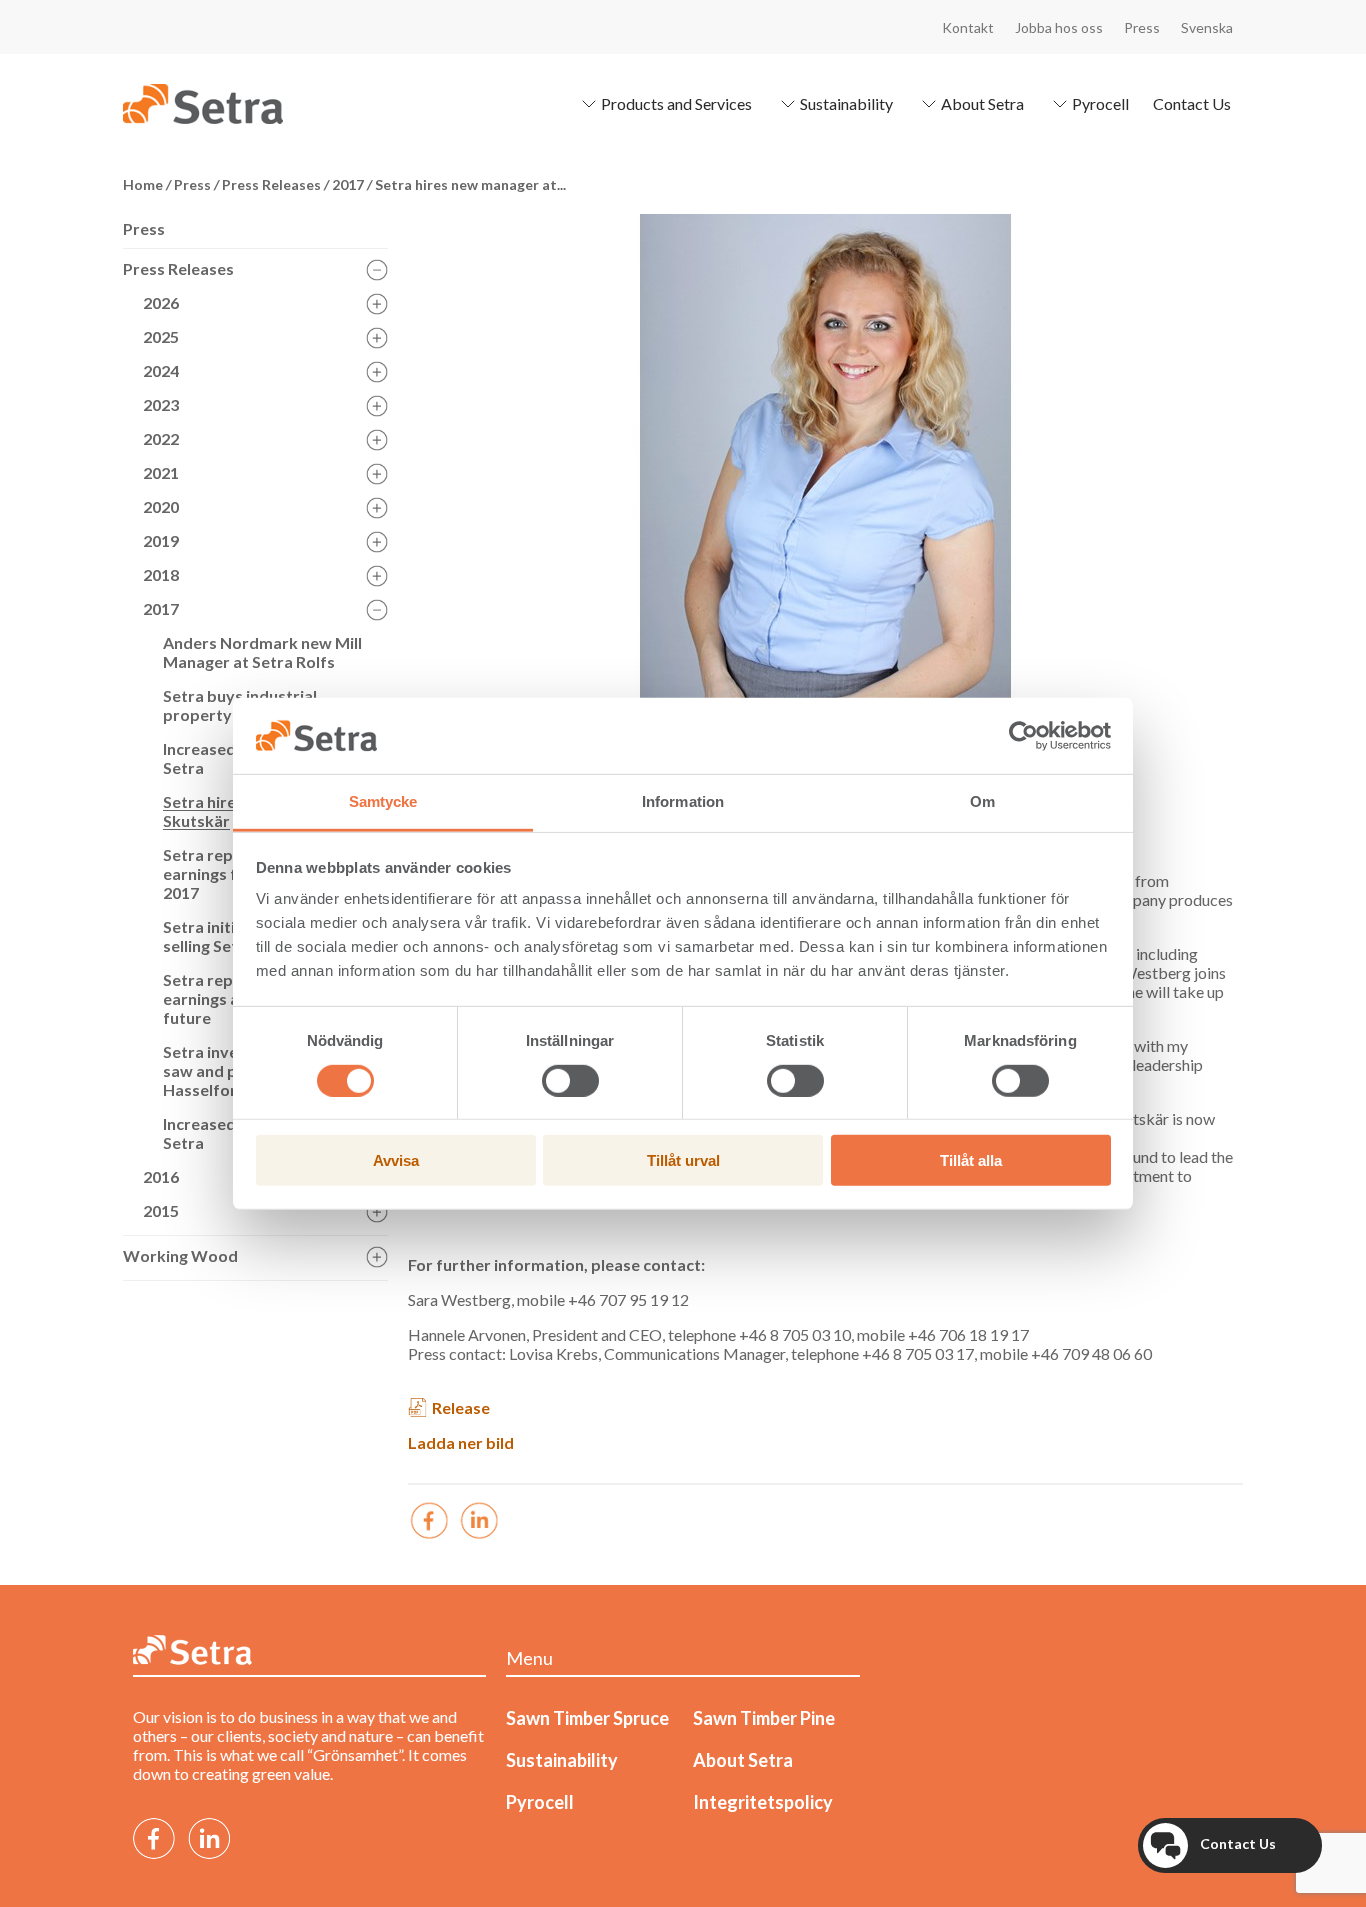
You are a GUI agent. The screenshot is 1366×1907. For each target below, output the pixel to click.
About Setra (982, 103)
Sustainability (846, 103)
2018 (161, 574)
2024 (161, 370)
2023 (161, 404)
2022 (161, 438)
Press (1142, 27)
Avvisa (396, 1160)
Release (461, 1407)
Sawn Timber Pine (764, 1718)
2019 (161, 540)
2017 (161, 608)
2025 (161, 336)
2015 (161, 1210)
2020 (161, 506)
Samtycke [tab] (383, 801)
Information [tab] (683, 801)
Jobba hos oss (1059, 27)
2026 (161, 302)
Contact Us (1192, 104)
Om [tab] (982, 801)
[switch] (570, 1080)
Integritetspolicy (763, 1802)
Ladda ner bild (461, 1442)
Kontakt (968, 27)
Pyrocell (1100, 103)
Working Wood (180, 1255)
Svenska (1207, 27)
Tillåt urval (683, 1160)
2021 (161, 472)
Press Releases (178, 268)
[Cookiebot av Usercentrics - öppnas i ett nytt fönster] (1023, 736)
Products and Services (676, 103)
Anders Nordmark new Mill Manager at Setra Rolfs (262, 652)
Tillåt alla (971, 1160)
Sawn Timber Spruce (587, 1718)
